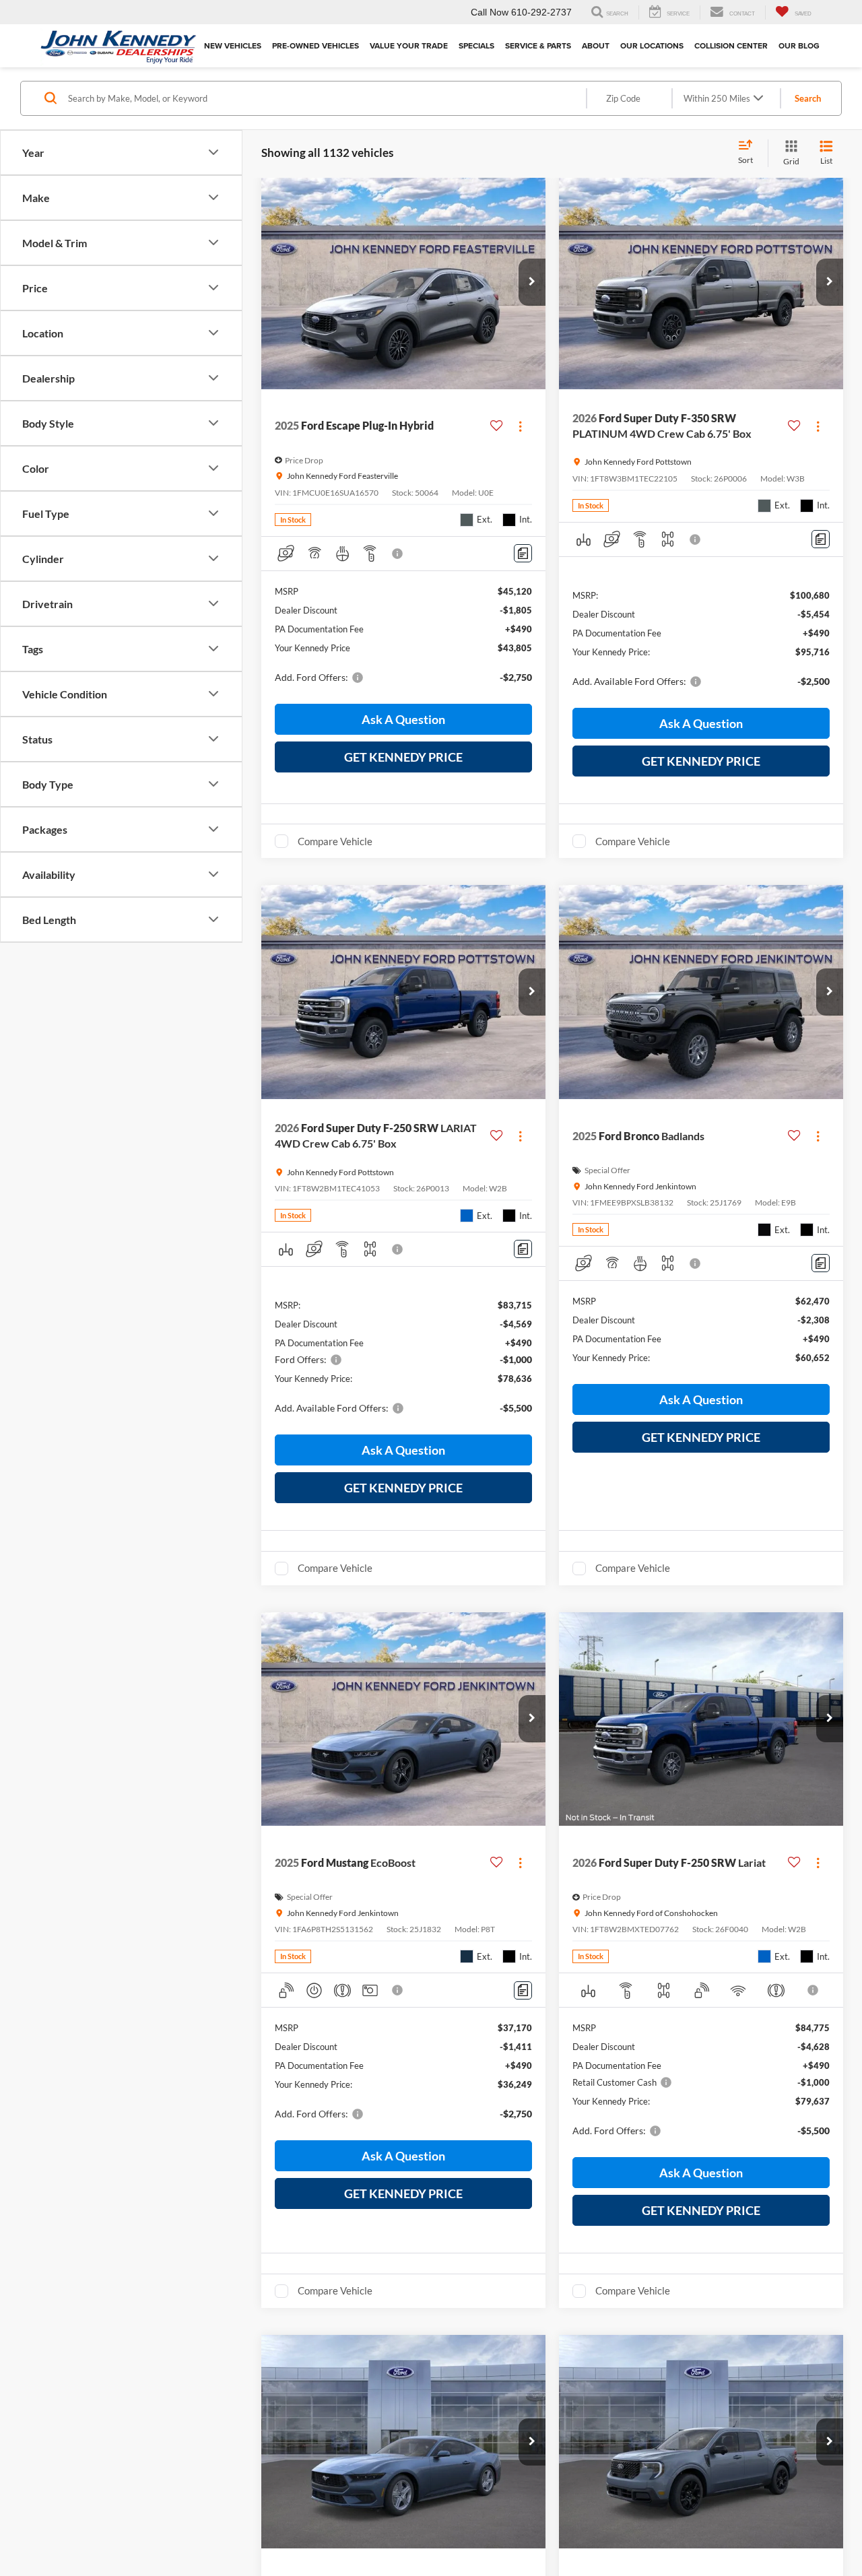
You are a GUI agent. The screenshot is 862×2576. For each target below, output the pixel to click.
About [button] (596, 45)
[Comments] (523, 553)
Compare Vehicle (335, 841)
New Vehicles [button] (233, 45)
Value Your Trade (409, 45)
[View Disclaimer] (398, 554)
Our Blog (799, 45)
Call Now (490, 12)
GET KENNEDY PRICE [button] (403, 757)
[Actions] (520, 426)
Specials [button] (476, 45)
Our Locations (652, 45)
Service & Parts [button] (538, 45)
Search (808, 98)
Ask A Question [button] (403, 719)
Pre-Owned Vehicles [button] (316, 45)
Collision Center (731, 45)
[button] (532, 282)
